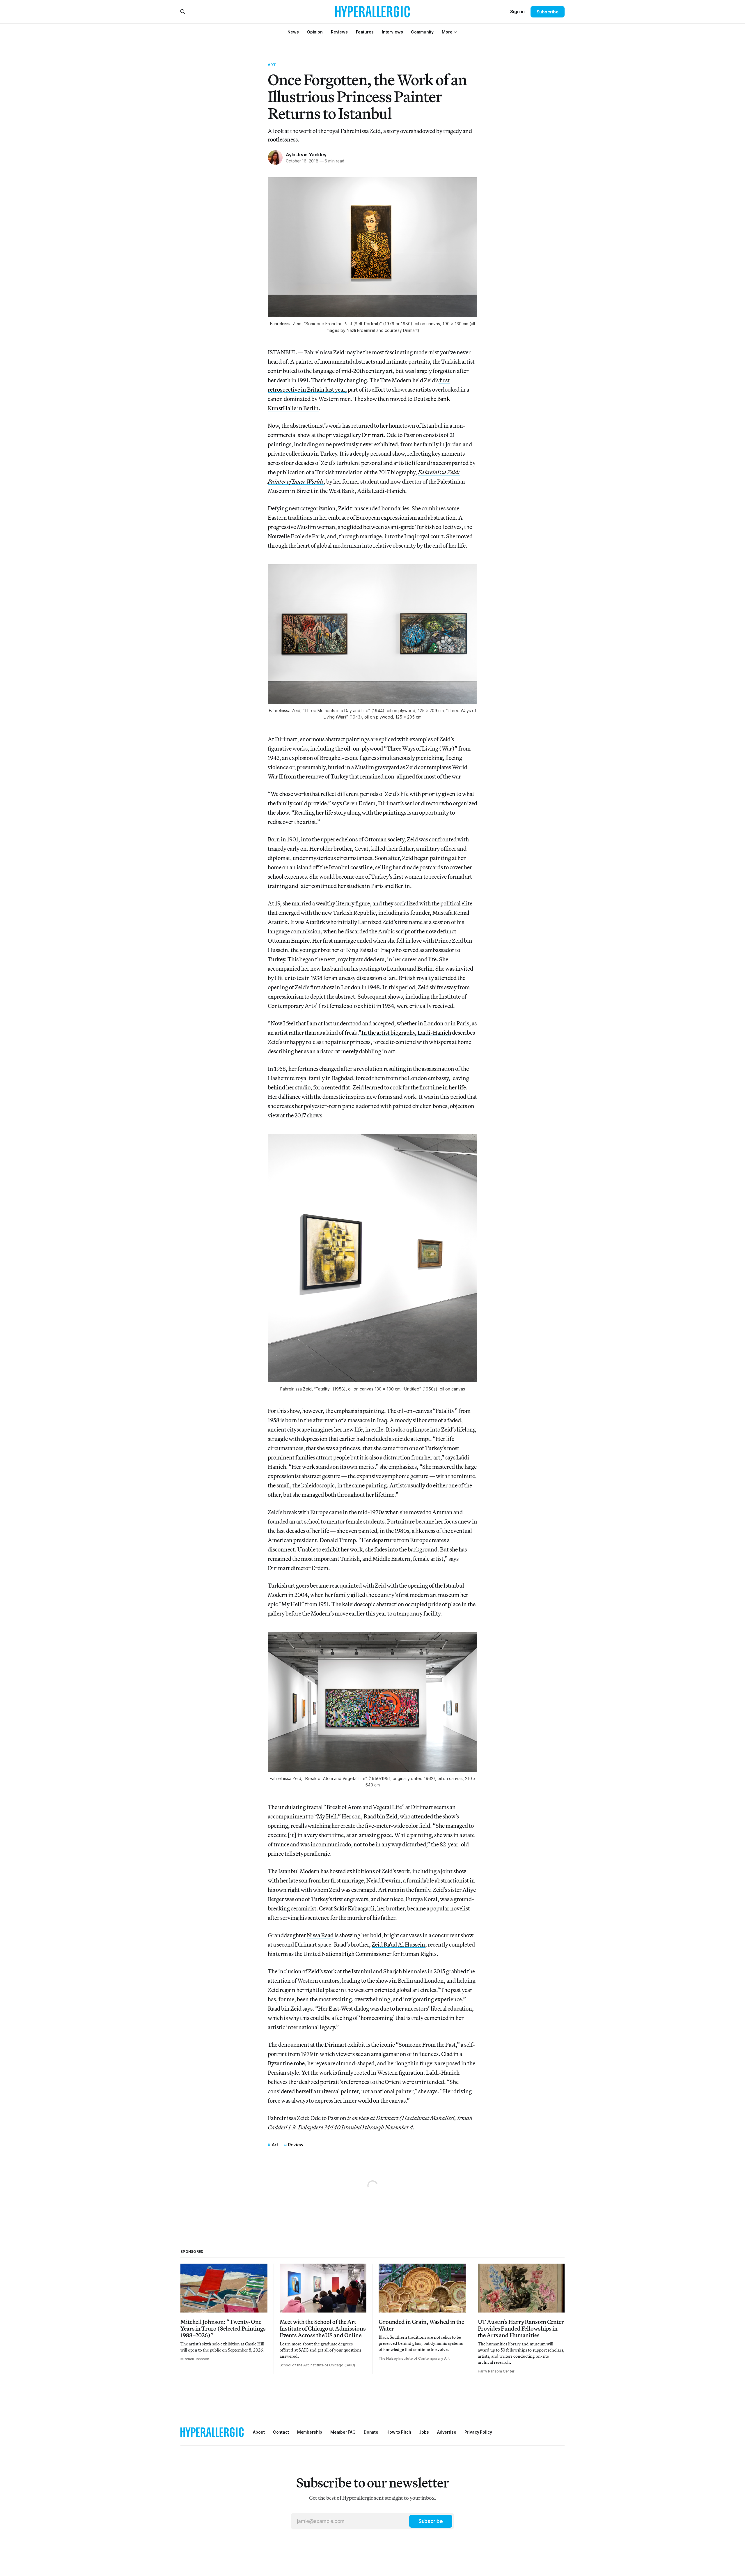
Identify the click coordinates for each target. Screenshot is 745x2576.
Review (296, 2145)
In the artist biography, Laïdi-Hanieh (406, 1033)
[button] (447, 32)
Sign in (517, 11)
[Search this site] (183, 12)
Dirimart (373, 435)
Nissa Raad (320, 1935)
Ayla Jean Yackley (306, 155)
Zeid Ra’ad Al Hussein (398, 1944)
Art (272, 65)
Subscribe (548, 12)
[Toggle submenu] (455, 32)
